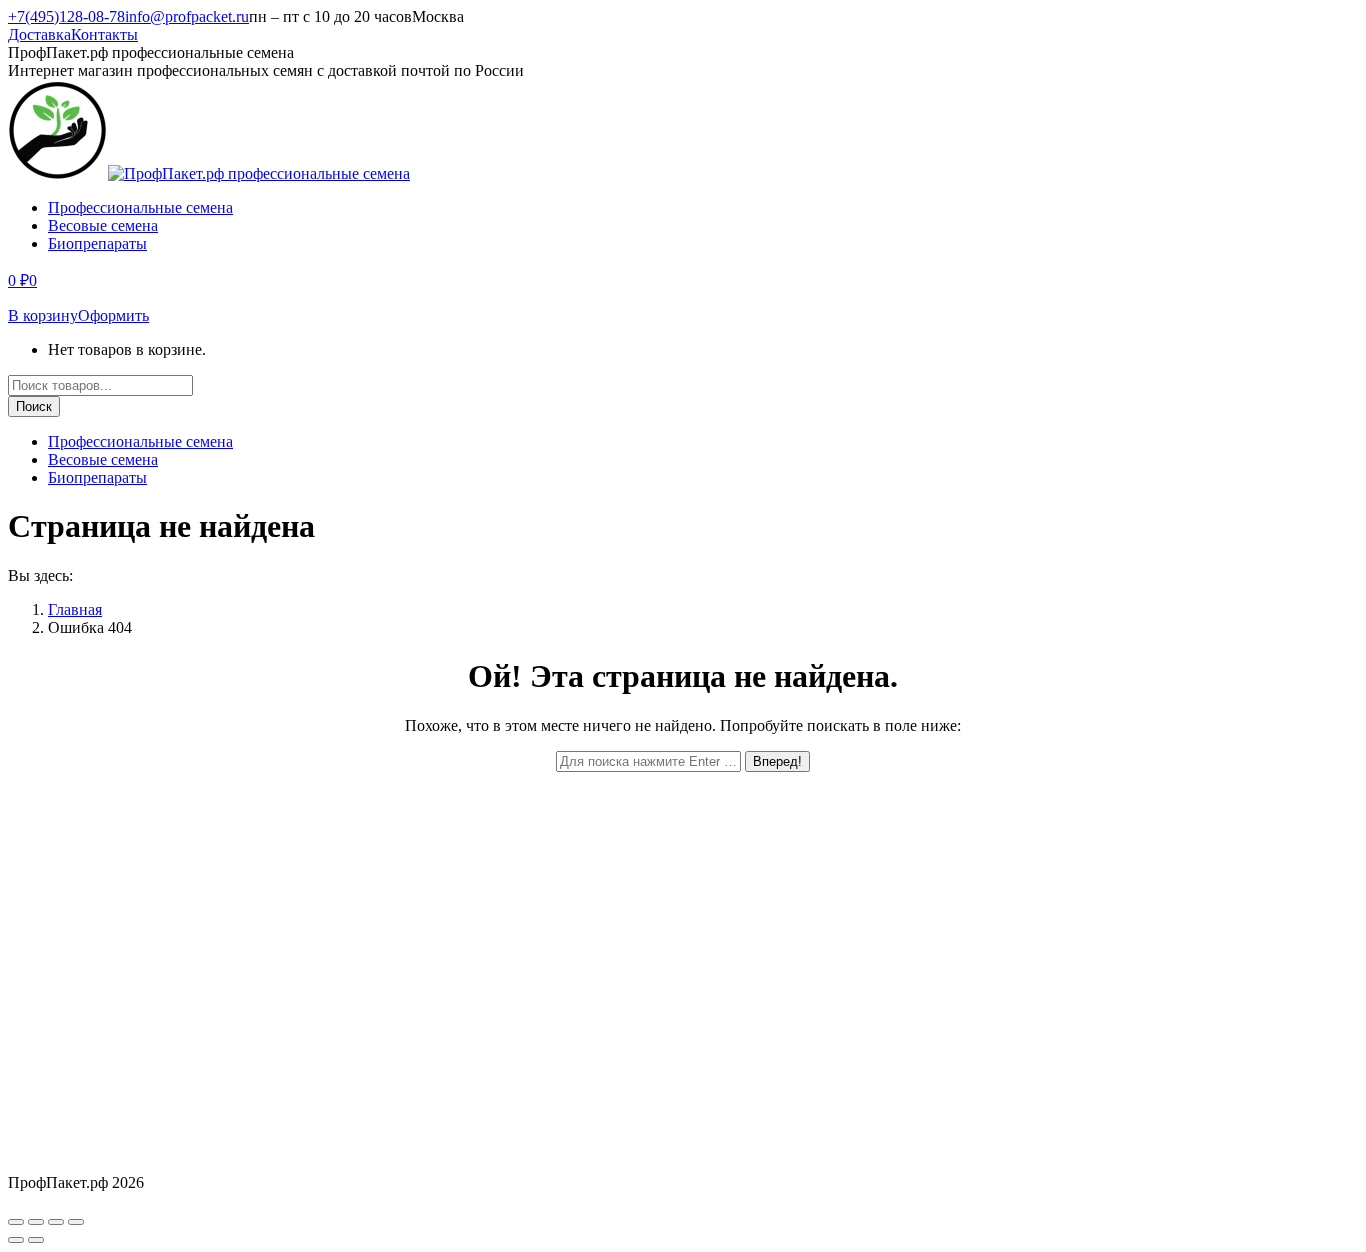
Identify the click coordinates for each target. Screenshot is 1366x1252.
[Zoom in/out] (76, 1222)
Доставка (39, 34)
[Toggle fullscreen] (56, 1222)
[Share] (36, 1222)
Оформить (113, 315)
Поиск (34, 406)
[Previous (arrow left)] (16, 1240)
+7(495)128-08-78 (66, 16)
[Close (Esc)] (16, 1222)
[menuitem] (140, 207)
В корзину (43, 315)
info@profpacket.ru (187, 16)
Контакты (104, 34)
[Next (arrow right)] (36, 1240)
